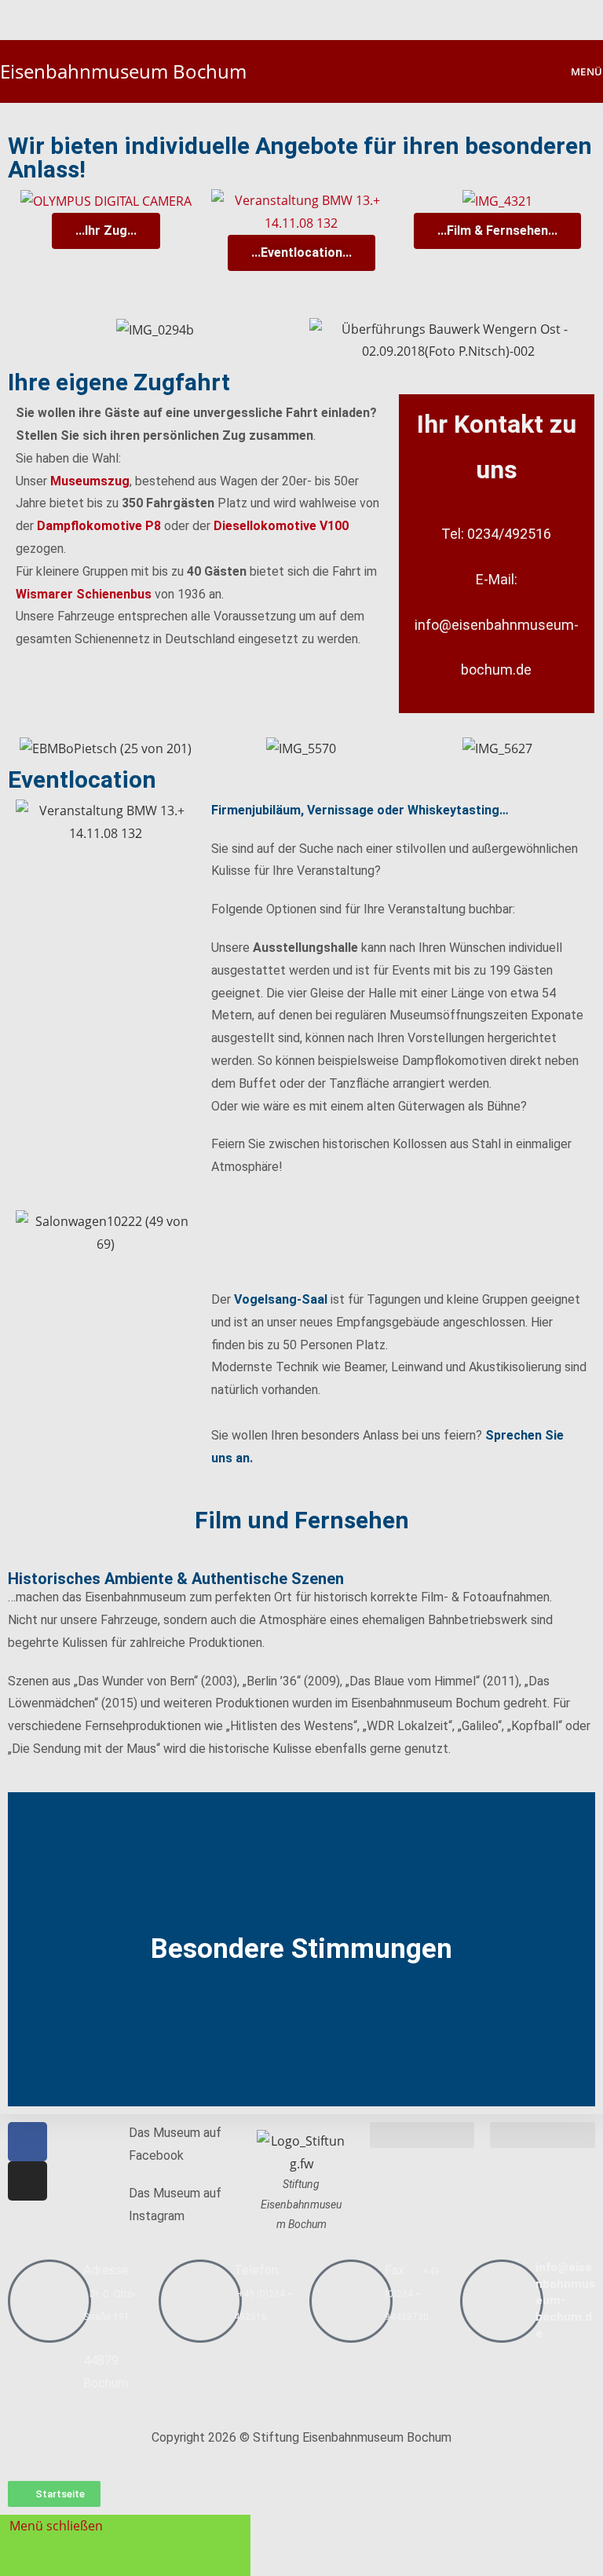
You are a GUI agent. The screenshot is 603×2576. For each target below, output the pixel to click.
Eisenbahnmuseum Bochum (123, 71)
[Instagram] (27, 2181)
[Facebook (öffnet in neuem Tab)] (293, 17)
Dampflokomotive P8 (99, 526)
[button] (23, 1949)
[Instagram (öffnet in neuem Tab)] (312, 17)
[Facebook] (27, 2142)
